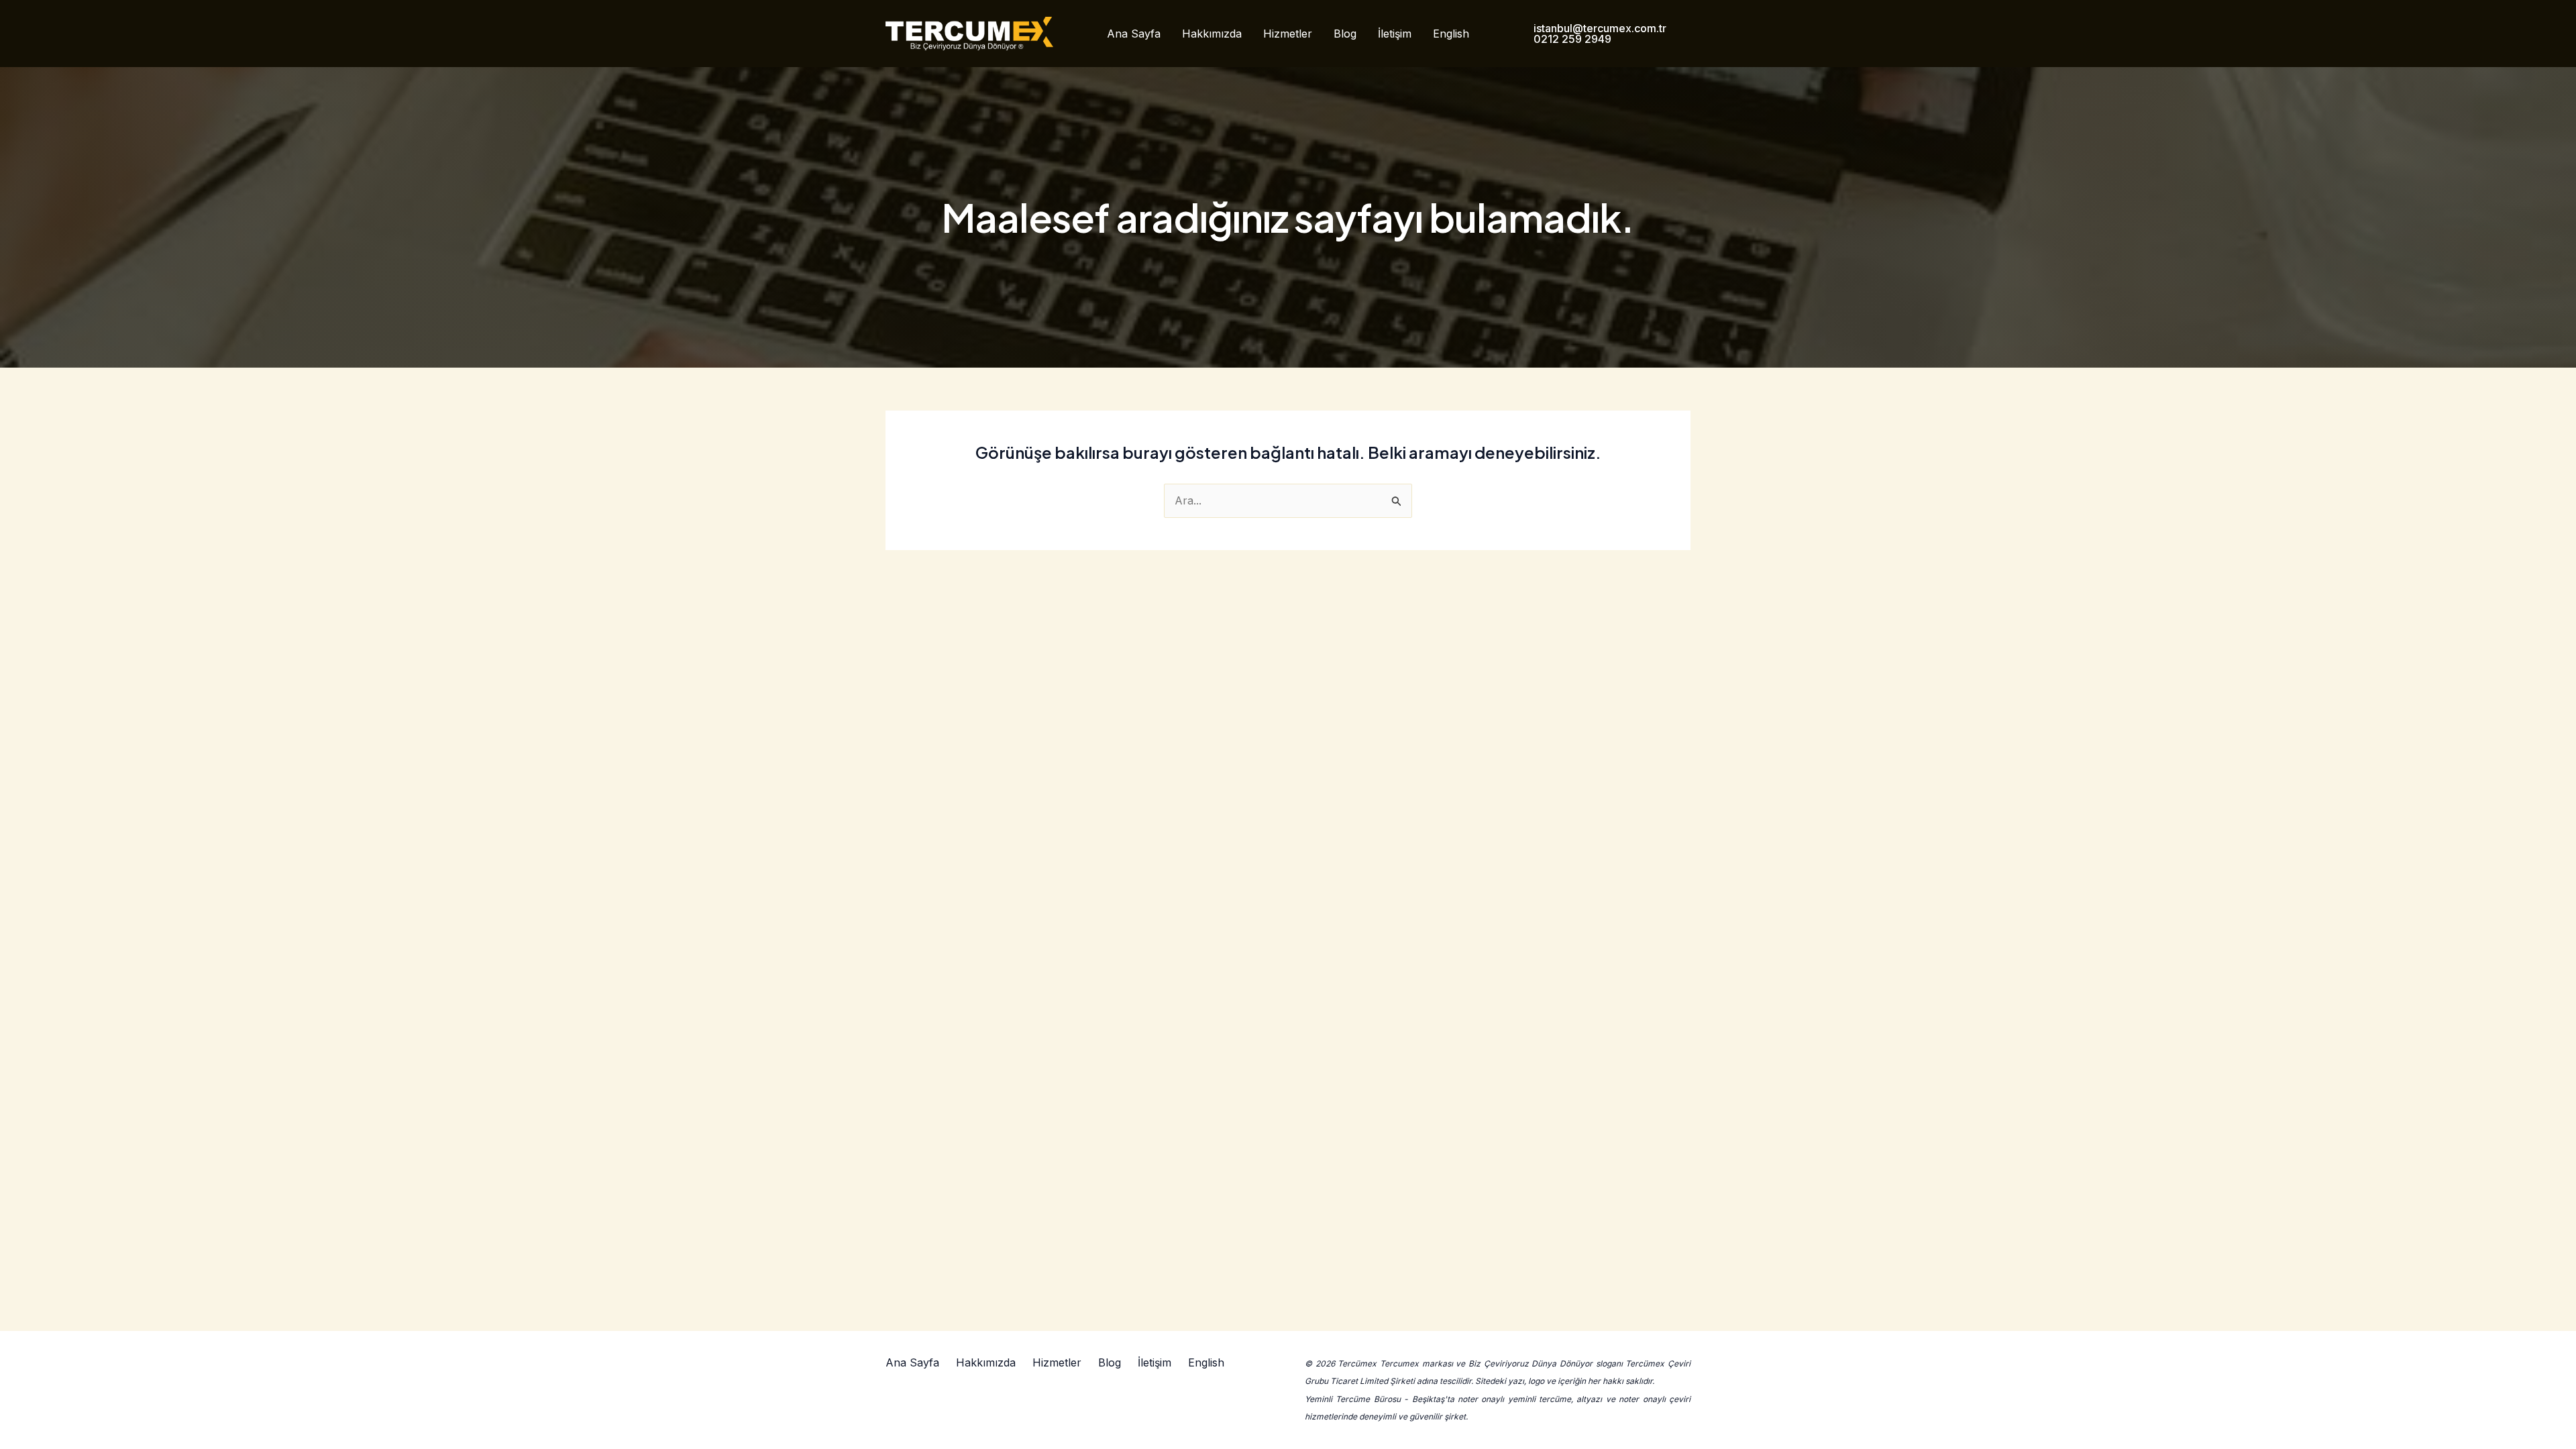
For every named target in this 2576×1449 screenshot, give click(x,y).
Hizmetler (1288, 34)
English (1451, 34)
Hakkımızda (1212, 34)
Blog (1345, 34)
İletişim (1395, 34)
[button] (1599, 34)
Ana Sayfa (1134, 34)
